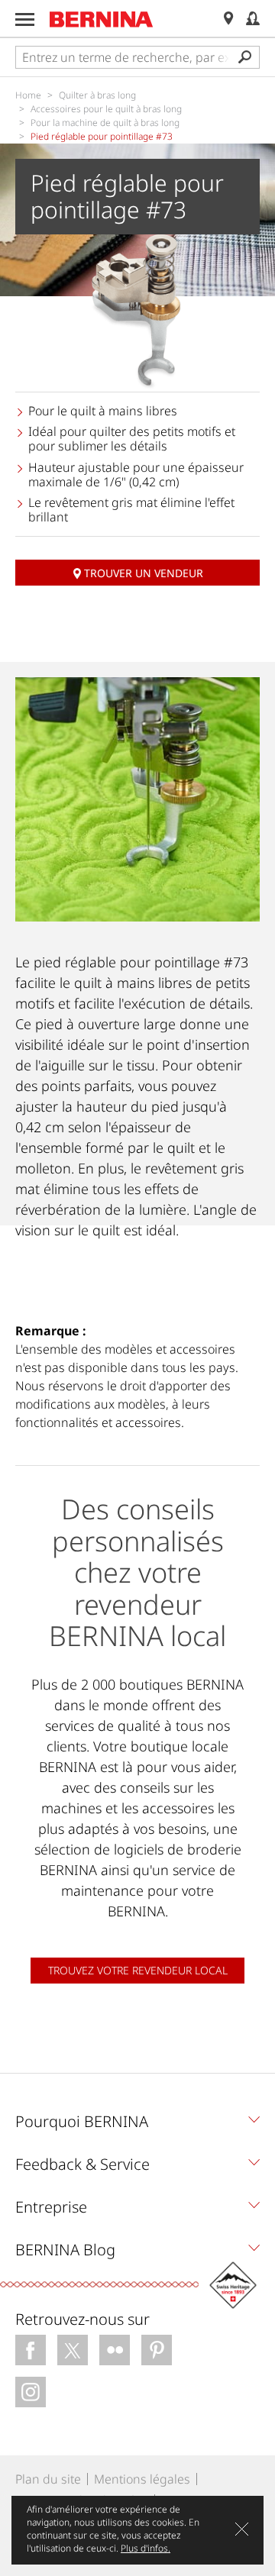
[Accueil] (102, 19)
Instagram (31, 2392)
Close (242, 2529)
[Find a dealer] (228, 19)
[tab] (137, 2126)
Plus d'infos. (146, 2548)
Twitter (73, 2350)
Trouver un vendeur (144, 573)
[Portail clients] (253, 19)
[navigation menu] (25, 19)
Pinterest (157, 2350)
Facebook (31, 2350)
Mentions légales (142, 2479)
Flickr (115, 2350)
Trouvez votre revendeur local (138, 1970)
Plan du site (48, 2479)
